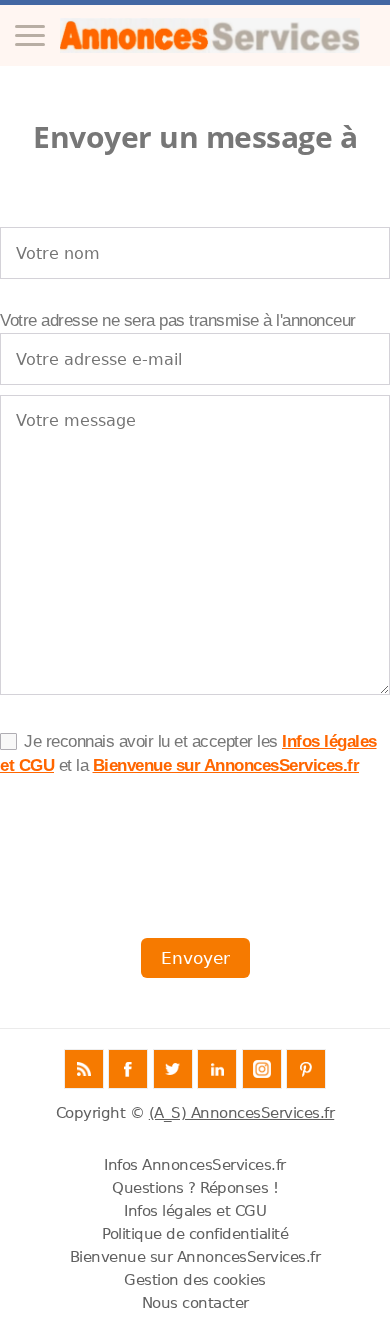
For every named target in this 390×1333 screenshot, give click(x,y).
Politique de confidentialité (195, 1234)
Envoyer (195, 958)
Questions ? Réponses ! (195, 1188)
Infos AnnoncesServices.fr (195, 1165)
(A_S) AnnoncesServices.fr (242, 1113)
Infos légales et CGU (195, 1211)
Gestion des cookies (195, 1280)
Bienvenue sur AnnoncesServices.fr (226, 765)
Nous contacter (195, 1303)
